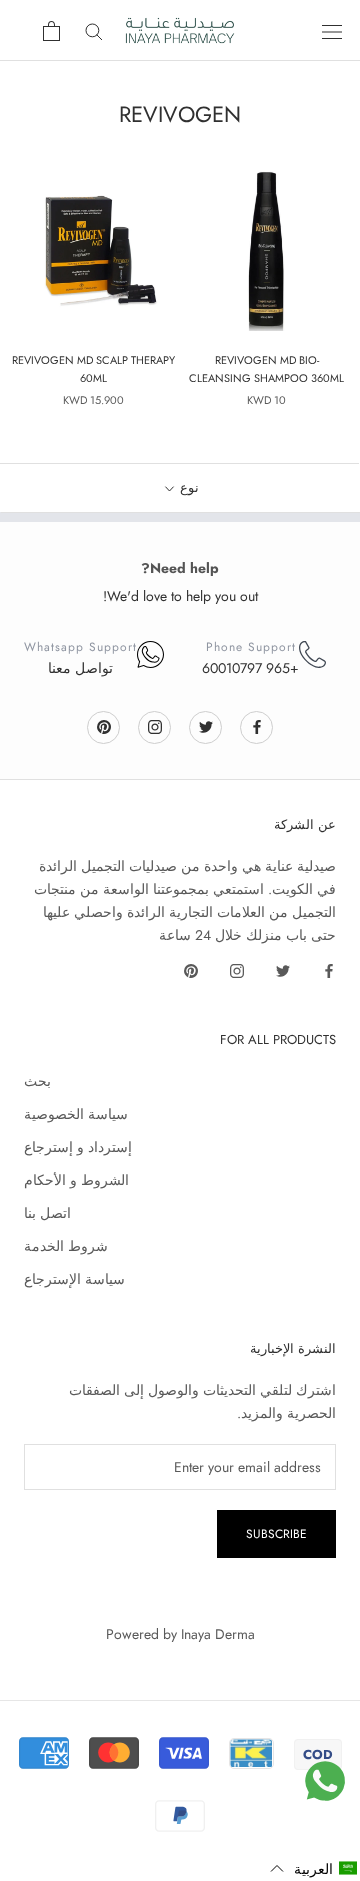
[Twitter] (206, 726)
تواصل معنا (80, 668)
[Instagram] (155, 726)
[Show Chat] (325, 1781)
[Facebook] (257, 726)
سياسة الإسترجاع (74, 1279)
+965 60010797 (250, 668)
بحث (37, 1081)
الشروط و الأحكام (76, 1180)
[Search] (94, 30)
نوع (187, 487)
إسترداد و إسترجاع (78, 1147)
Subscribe (276, 1534)
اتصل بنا (47, 1213)
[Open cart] (51, 31)
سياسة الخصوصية (76, 1114)
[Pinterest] (104, 726)
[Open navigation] (332, 31)
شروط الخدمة (66, 1246)
